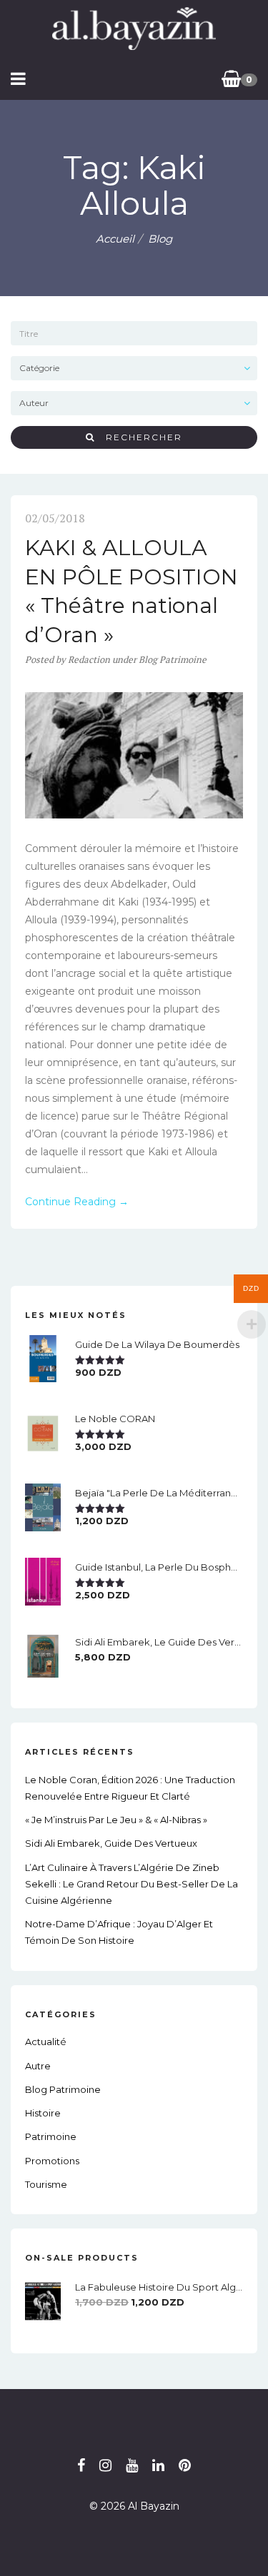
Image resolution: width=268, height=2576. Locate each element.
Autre (38, 2066)
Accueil (115, 239)
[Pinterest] (185, 2465)
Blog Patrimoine (173, 659)
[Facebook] (81, 2465)
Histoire (43, 2113)
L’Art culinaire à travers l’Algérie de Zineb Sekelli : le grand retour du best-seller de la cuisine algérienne (131, 1884)
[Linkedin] (158, 2465)
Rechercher (139, 437)
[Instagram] (105, 2465)
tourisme (46, 2184)
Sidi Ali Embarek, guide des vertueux (111, 1843)
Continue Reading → (77, 1202)
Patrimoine (51, 2136)
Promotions (52, 2161)
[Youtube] (132, 2465)
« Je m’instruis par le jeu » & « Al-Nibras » (116, 1820)
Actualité (46, 2042)
